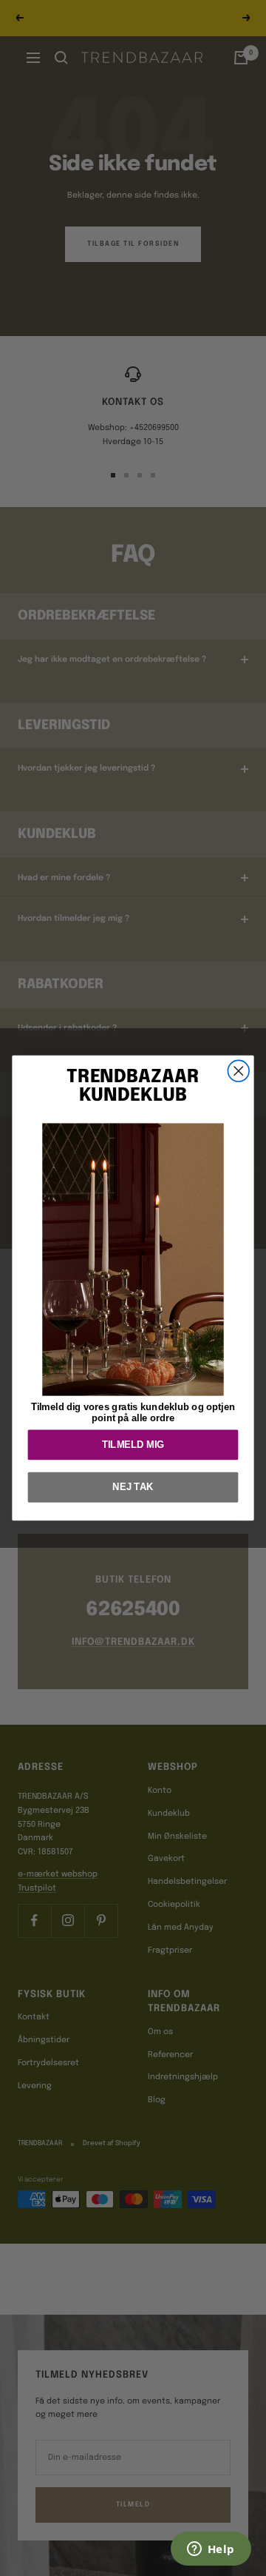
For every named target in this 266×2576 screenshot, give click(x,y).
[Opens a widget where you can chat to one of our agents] (211, 2550)
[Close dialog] (238, 1071)
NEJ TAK (133, 1487)
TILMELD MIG (133, 1445)
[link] (133, 1259)
